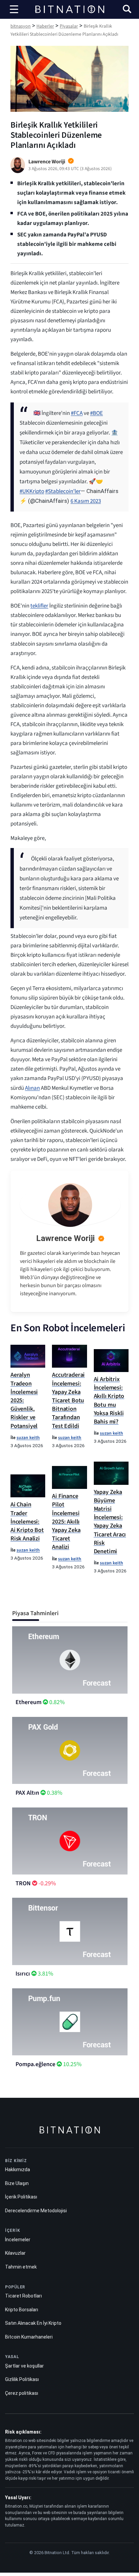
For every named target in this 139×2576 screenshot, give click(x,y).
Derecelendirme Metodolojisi (36, 2210)
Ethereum (29, 1702)
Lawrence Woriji (65, 1238)
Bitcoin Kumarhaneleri (29, 2337)
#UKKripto (32, 491)
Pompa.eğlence (35, 2064)
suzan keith (28, 1438)
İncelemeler (18, 2239)
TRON (23, 1883)
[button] (127, 10)
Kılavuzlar (15, 2253)
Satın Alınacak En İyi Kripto (33, 2323)
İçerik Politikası (21, 2197)
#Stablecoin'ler (63, 491)
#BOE (96, 413)
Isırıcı (23, 1974)
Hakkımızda (18, 2170)
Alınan (32, 1088)
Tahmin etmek (21, 2267)
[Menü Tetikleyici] (14, 9)
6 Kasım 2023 (86, 501)
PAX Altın (27, 1793)
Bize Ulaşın (17, 2183)
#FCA (77, 413)
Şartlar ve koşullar (24, 2366)
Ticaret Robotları (23, 2296)
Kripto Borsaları (22, 2309)
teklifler (39, 606)
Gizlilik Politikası (22, 2379)
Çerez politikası (22, 2393)
